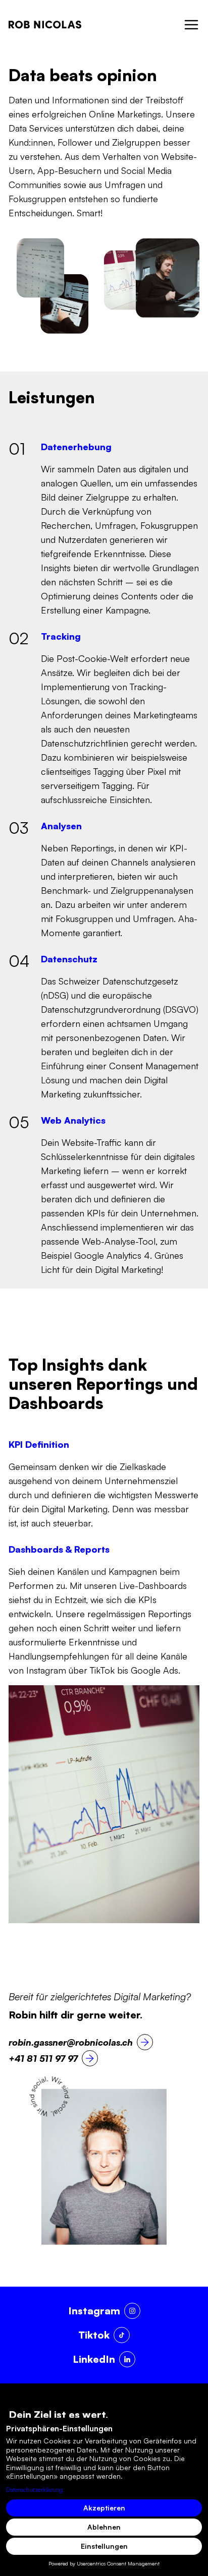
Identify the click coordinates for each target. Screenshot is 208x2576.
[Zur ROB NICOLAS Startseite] (45, 24)
